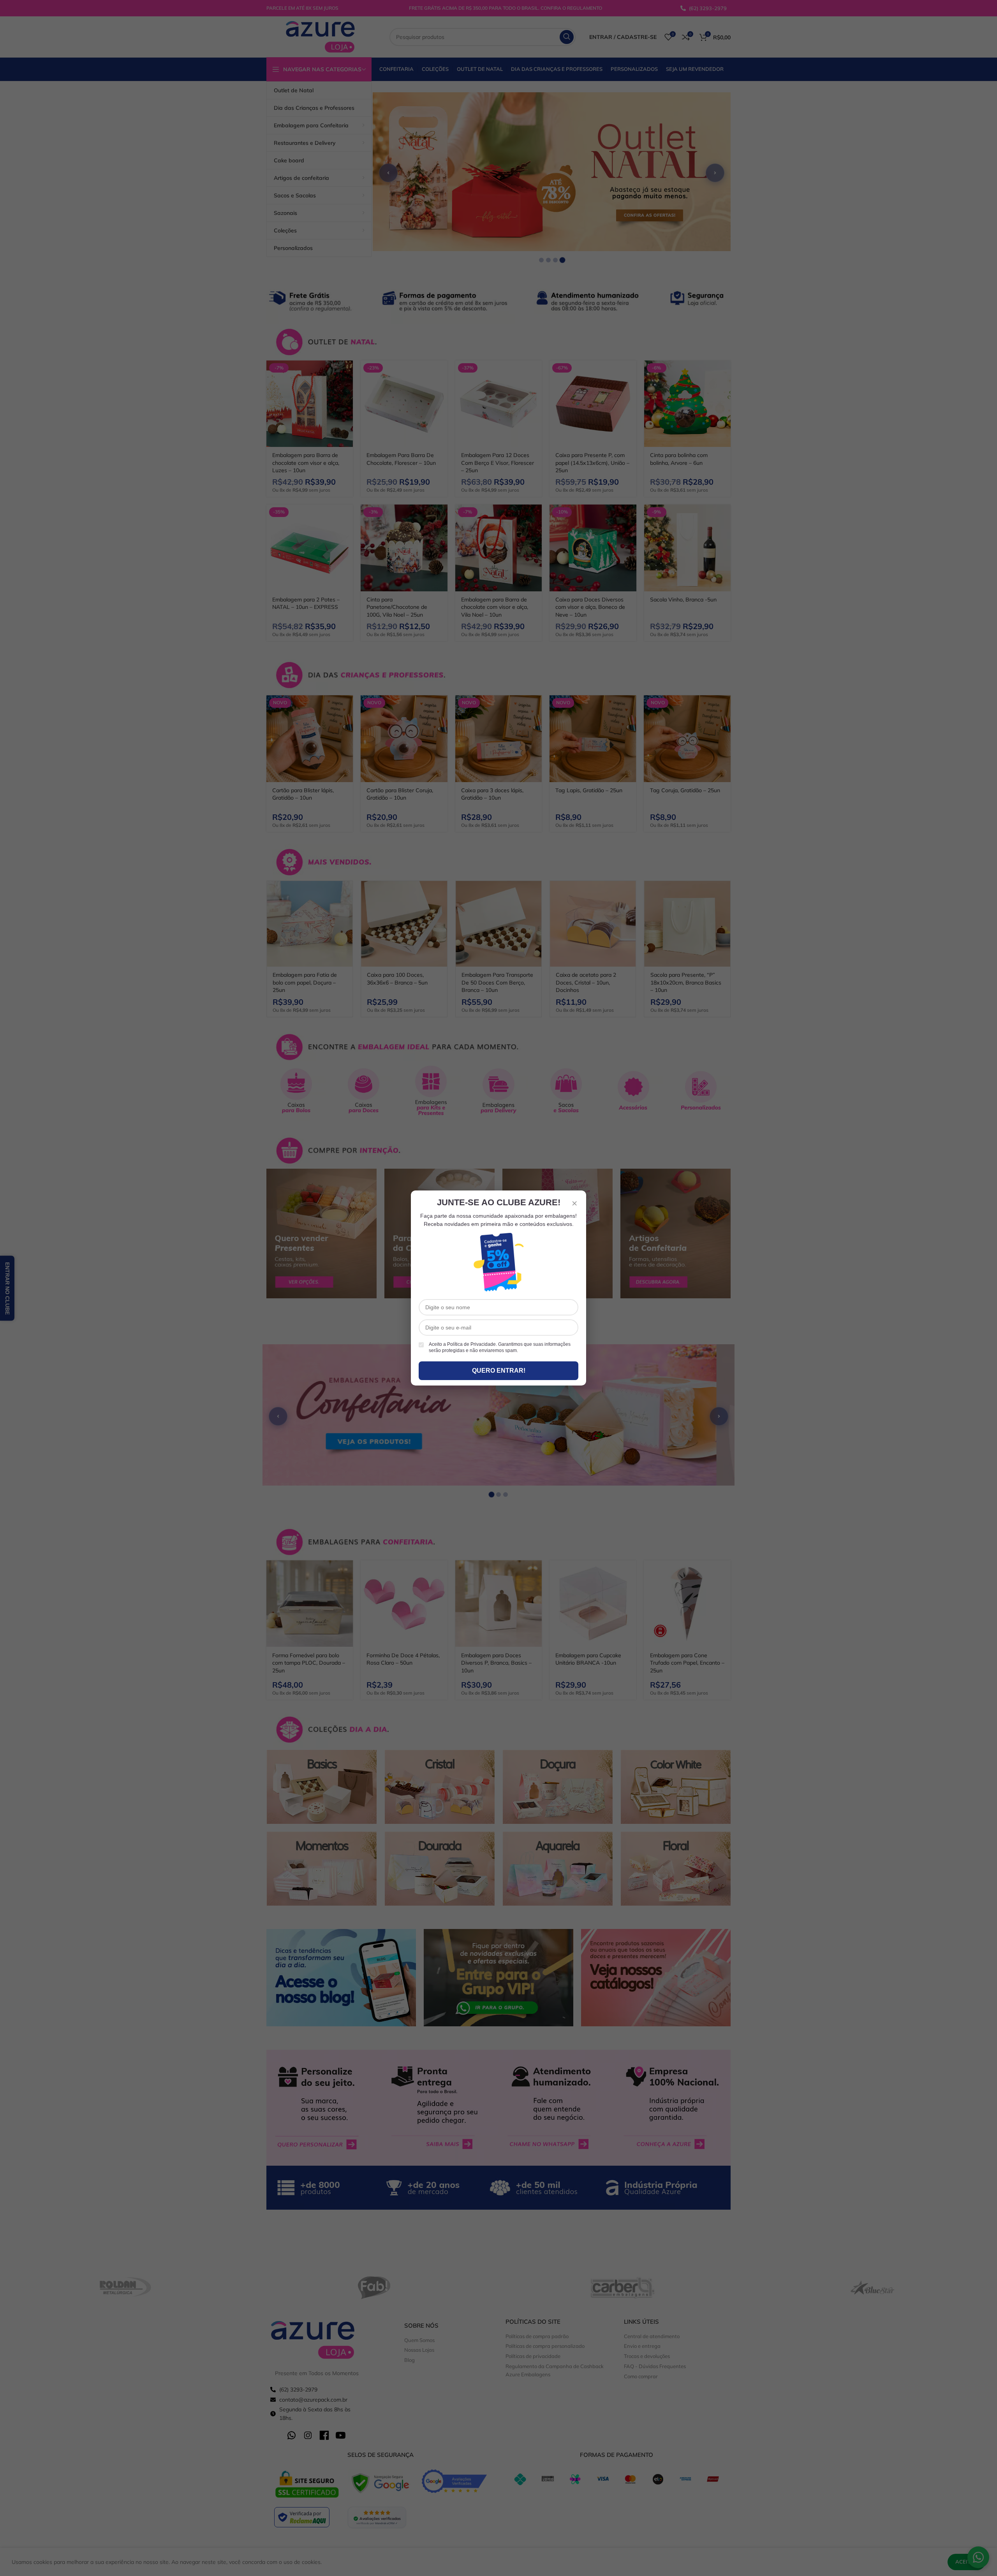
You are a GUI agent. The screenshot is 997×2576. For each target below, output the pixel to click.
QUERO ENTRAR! (499, 1371)
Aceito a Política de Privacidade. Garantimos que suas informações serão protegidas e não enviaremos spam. (500, 1348)
